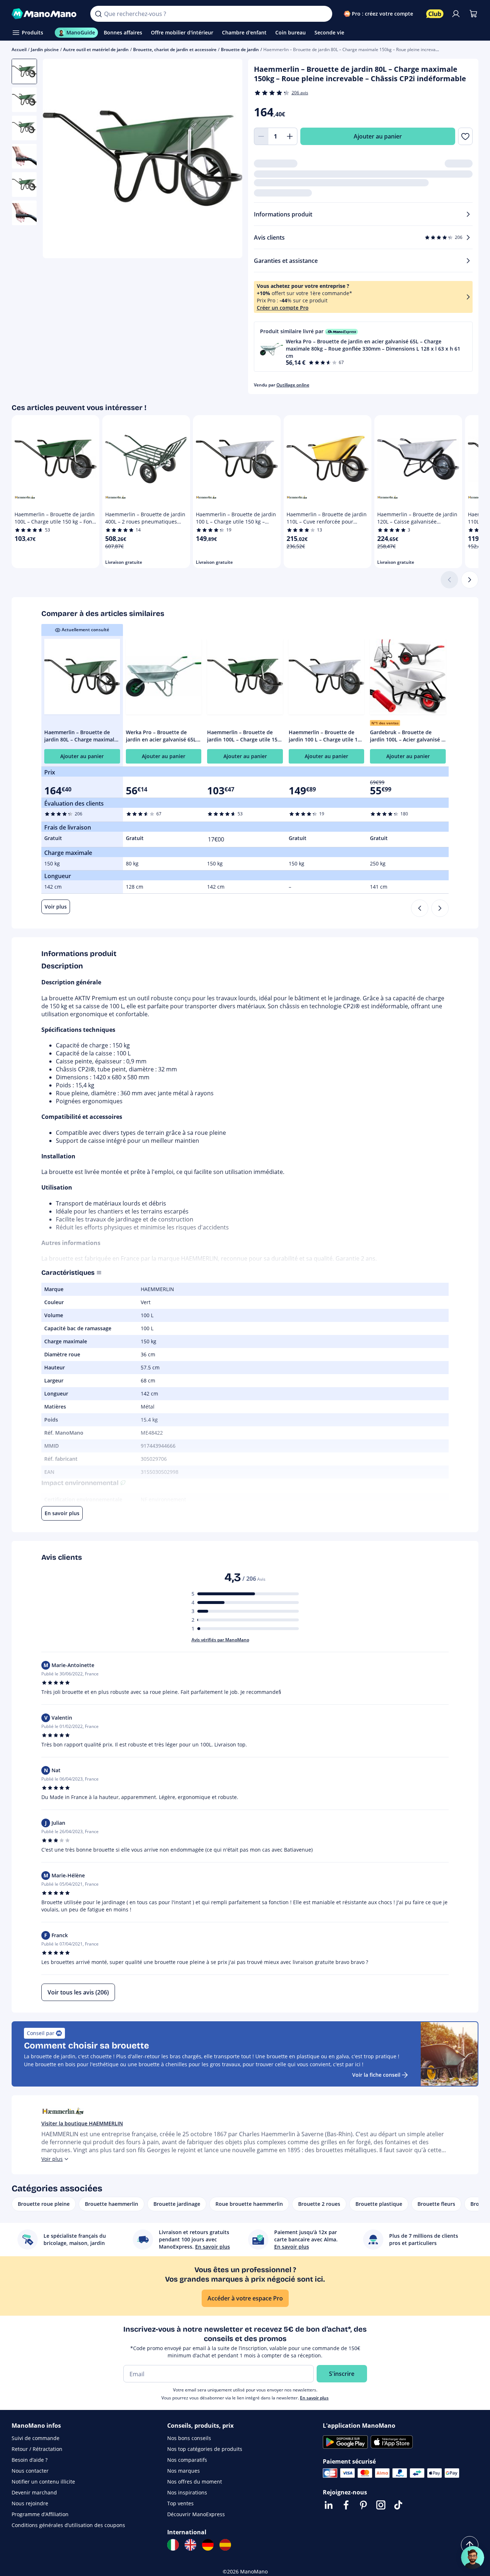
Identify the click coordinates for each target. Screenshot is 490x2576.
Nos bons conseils (189, 2438)
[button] (363, 347)
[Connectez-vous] (456, 14)
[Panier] (473, 14)
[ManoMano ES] (225, 2545)
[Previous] (420, 908)
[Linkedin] (329, 2505)
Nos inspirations (187, 2492)
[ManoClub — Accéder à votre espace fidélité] (435, 14)
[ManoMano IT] (173, 2545)
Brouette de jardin (240, 49)
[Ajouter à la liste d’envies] (465, 136)
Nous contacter (30, 2471)
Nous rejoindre (30, 2503)
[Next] (440, 908)
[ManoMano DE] (208, 2545)
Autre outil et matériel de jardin (96, 49)
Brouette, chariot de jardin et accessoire (175, 49)
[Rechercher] (98, 14)
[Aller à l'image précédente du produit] (57, 159)
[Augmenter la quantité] (290, 136)
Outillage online (293, 385)
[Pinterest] (363, 2505)
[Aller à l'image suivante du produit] (228, 159)
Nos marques (184, 2471)
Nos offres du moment (195, 2482)
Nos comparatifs (187, 2460)
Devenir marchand (34, 2492)
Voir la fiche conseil (376, 2075)
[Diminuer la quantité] (261, 136)
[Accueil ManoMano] (45, 14)
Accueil (19, 49)
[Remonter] (470, 2545)
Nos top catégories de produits (205, 2449)
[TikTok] (398, 2505)
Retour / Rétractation (37, 2449)
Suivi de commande (36, 2438)
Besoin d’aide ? (30, 2460)
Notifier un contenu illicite (43, 2482)
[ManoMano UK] (190, 2545)
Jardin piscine (45, 49)
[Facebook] (346, 2505)
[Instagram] (381, 2505)
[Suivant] (470, 580)
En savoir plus (314, 2398)
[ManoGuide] (473, 2558)
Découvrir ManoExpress (196, 2514)
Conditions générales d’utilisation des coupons (68, 2525)
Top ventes (180, 2503)
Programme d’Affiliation (40, 2514)
